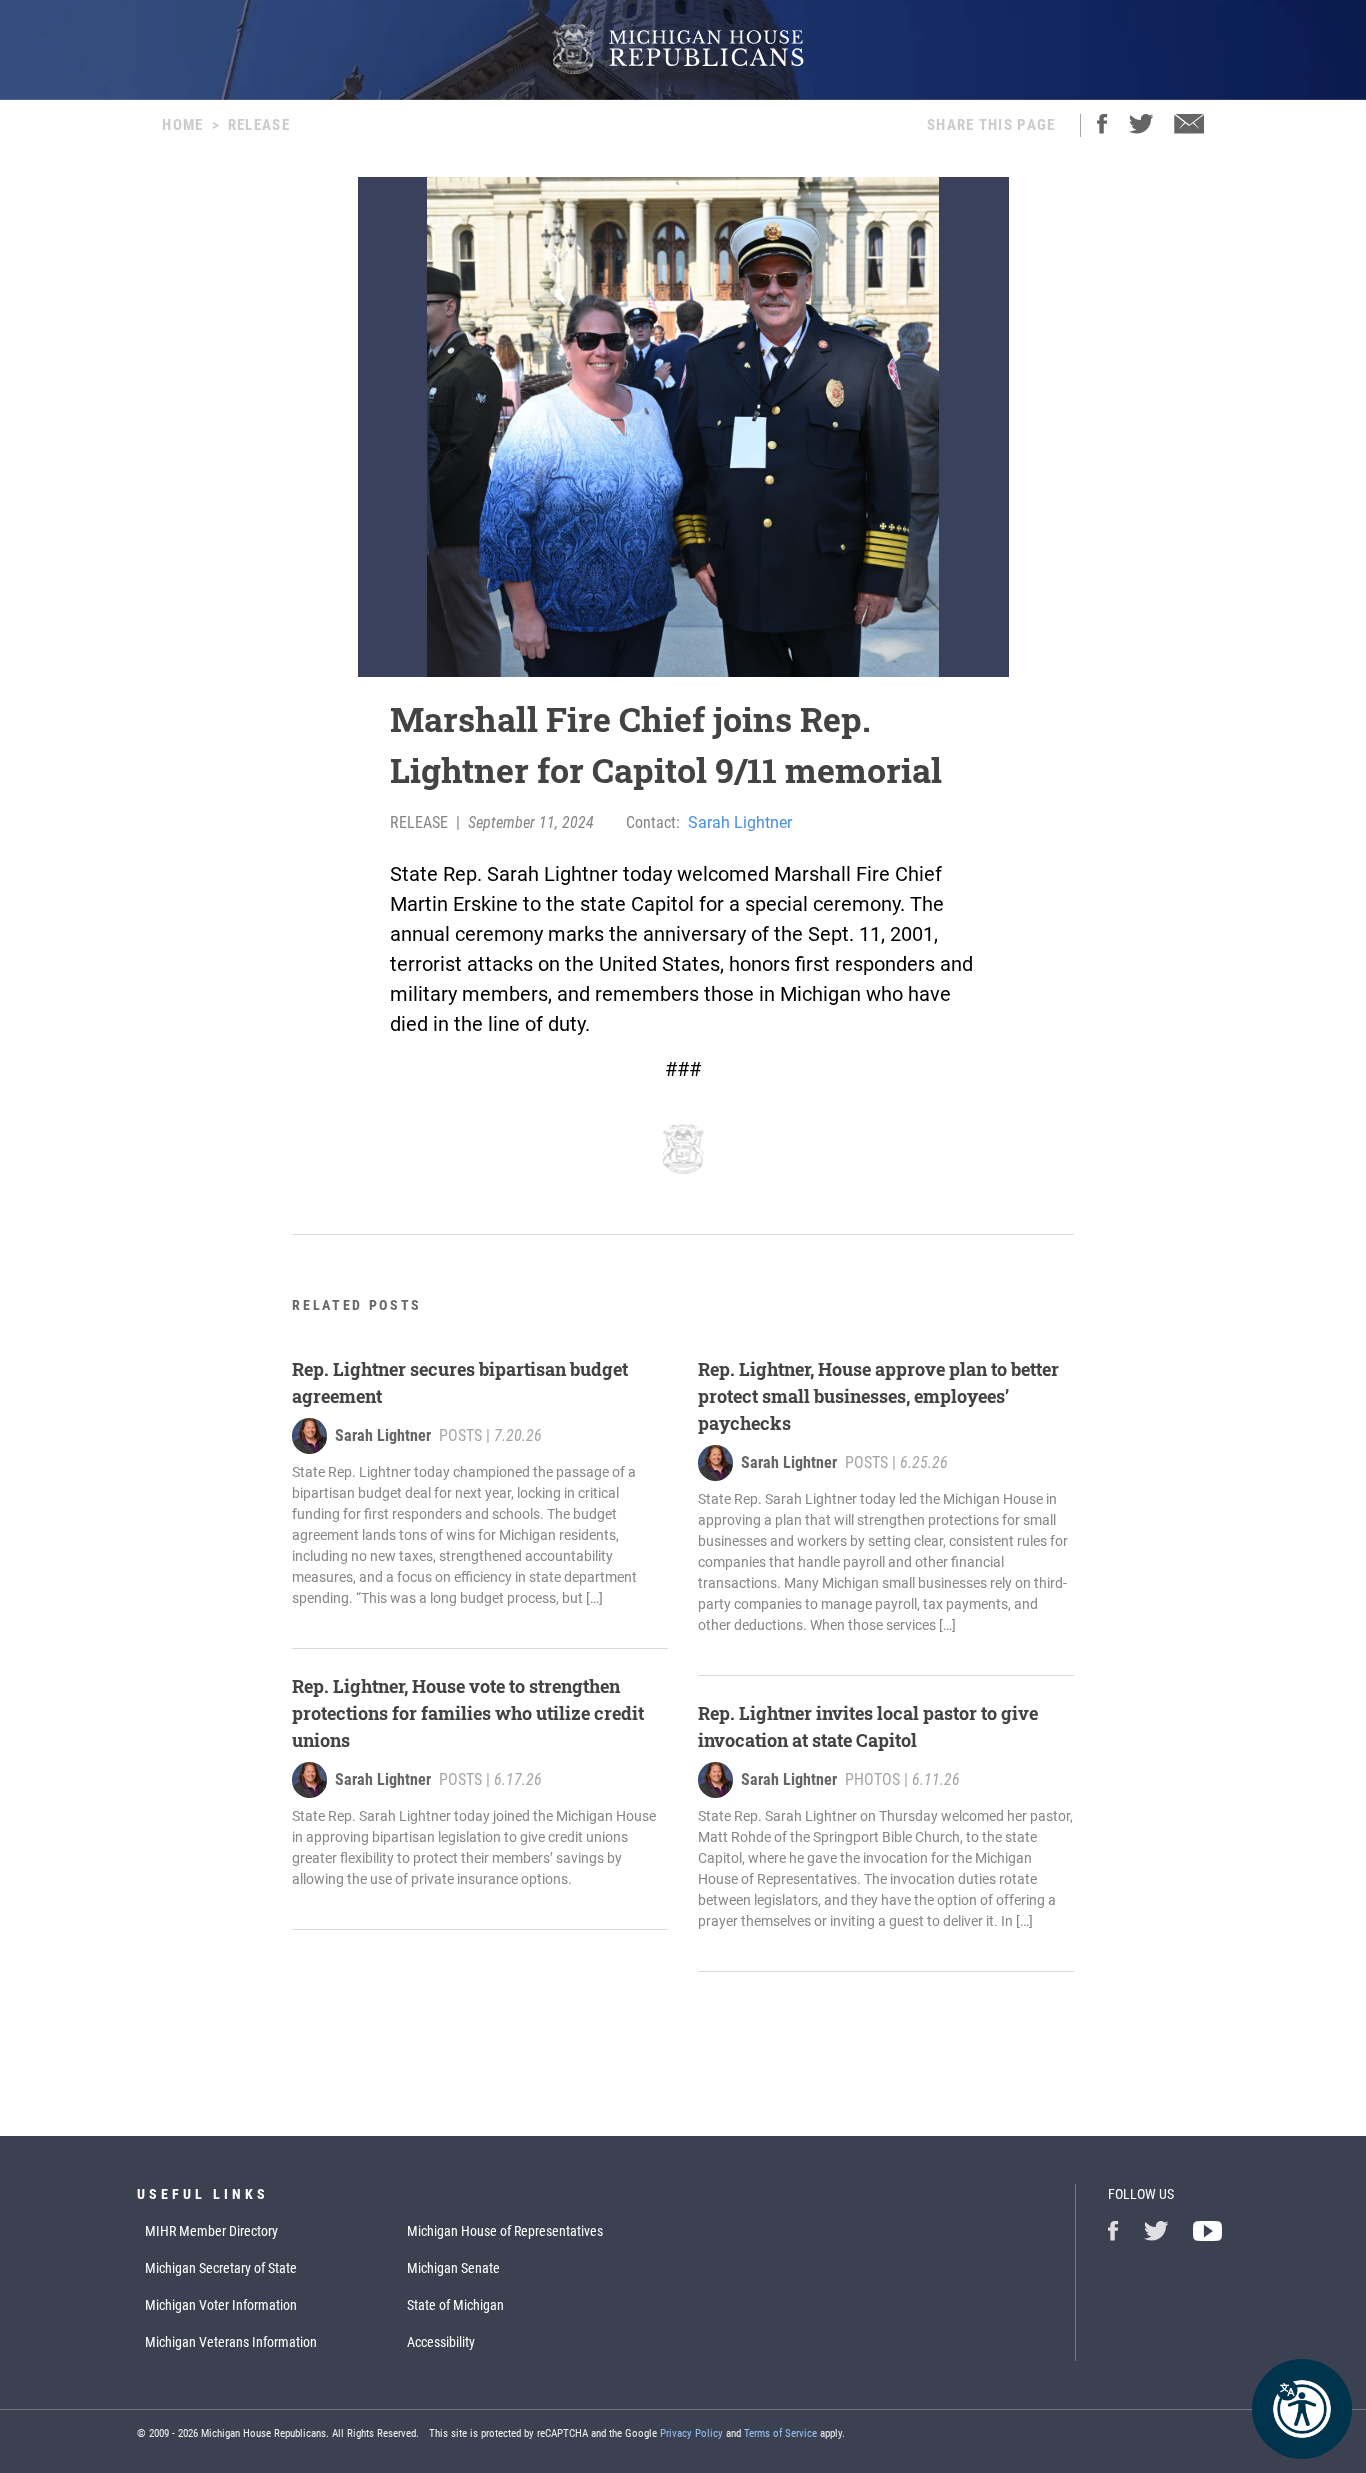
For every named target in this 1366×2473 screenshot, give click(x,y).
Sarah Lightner (740, 822)
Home (182, 125)
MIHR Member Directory (211, 2231)
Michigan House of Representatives (505, 2231)
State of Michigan (455, 2305)
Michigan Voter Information (221, 2305)
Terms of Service (780, 2433)
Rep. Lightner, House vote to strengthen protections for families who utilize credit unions (468, 1713)
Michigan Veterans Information (231, 2342)
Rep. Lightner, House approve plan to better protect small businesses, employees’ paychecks (878, 1396)
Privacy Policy (691, 2433)
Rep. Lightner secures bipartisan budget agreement (460, 1382)
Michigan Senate (453, 2268)
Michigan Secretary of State (221, 2268)
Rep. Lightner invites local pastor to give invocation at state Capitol (868, 1726)
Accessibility (441, 2342)
